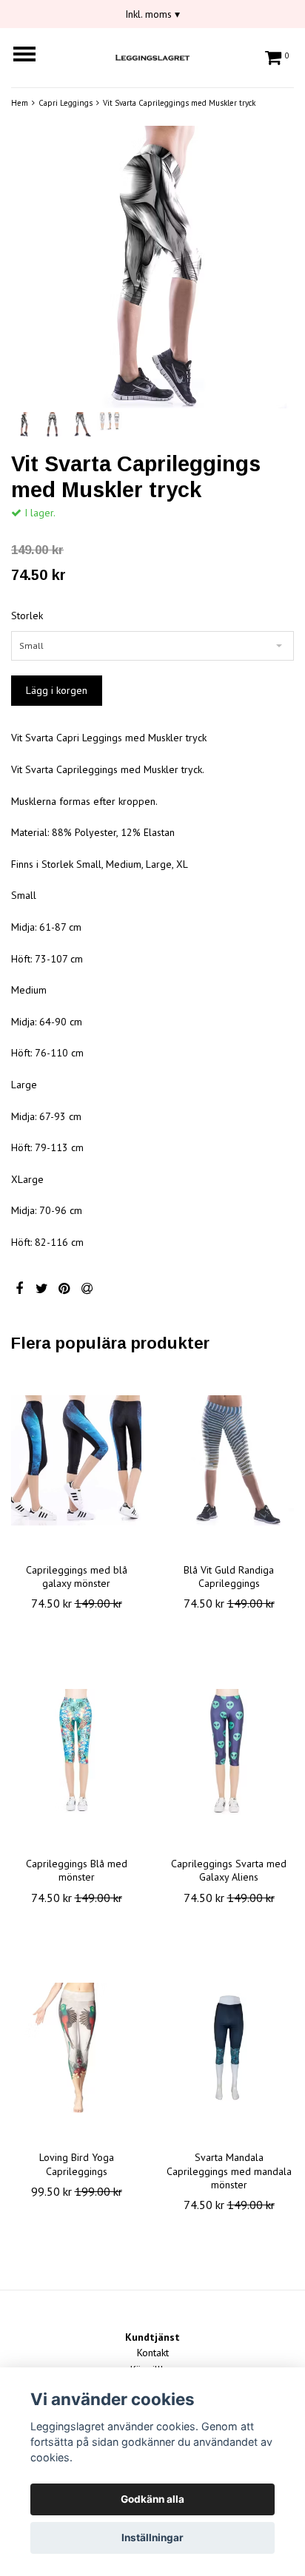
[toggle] (32, 56)
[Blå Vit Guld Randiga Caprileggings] (229, 1460)
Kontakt (153, 2353)
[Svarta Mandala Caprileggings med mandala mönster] (229, 2048)
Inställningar (152, 2538)
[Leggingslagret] (152, 55)
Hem (20, 103)
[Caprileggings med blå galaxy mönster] (76, 1460)
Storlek (27, 616)
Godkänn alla (152, 2499)
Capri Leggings (66, 103)
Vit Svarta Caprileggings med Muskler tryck (179, 103)
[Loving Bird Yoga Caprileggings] (76, 2048)
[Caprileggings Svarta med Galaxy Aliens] (229, 1754)
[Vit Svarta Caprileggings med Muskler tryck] (152, 267)
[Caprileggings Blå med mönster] (76, 1754)
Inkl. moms (152, 14)
